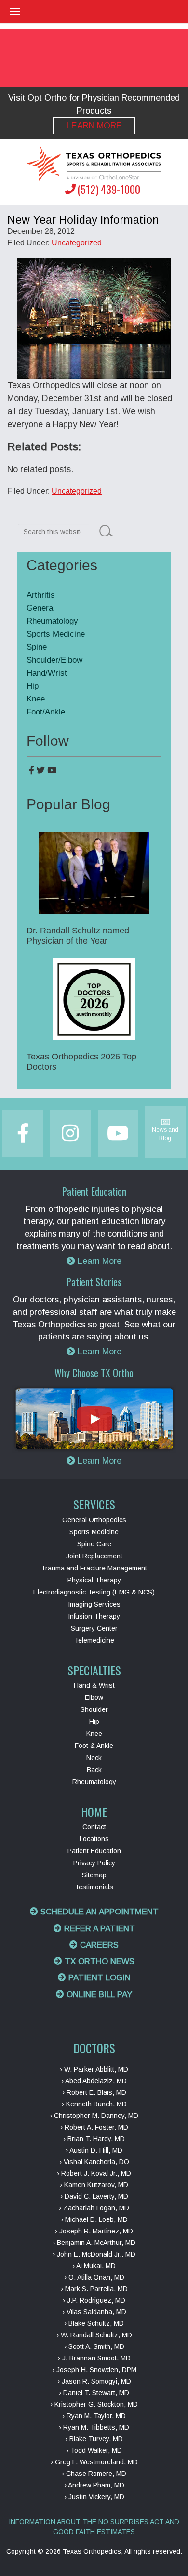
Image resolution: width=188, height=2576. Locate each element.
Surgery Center (94, 1628)
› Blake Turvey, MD (94, 2439)
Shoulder (94, 1709)
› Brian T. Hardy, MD (94, 2139)
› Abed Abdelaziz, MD (94, 2081)
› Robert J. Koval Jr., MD (94, 2173)
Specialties (94, 1670)
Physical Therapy (94, 1580)
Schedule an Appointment (98, 1912)
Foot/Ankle (46, 712)
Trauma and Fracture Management (94, 1568)
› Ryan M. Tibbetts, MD (94, 2427)
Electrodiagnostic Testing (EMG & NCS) (94, 1592)
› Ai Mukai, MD (94, 2266)
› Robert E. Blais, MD (94, 2092)
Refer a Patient (98, 1929)
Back (94, 1770)
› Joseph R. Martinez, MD (94, 2231)
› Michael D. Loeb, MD (94, 2219)
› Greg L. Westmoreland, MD (94, 2462)
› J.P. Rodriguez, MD (94, 2300)
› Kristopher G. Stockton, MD (94, 2404)
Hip (33, 686)
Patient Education (94, 1851)
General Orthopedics (94, 1520)
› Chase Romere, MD (94, 2474)
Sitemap (94, 1875)
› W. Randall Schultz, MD (94, 2335)
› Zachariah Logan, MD (94, 2208)
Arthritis (41, 595)
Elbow (94, 1697)
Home (94, 1811)
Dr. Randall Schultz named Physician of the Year (78, 936)
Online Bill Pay (98, 1995)
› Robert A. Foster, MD (94, 2127)
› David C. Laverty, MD (94, 2196)
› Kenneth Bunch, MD (94, 2104)
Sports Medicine (56, 634)
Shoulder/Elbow (54, 660)
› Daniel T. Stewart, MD (94, 2393)
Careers (98, 1945)
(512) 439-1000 (109, 189)
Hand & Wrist (94, 1685)
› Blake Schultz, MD (94, 2323)
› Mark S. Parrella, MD (94, 2289)
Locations (94, 1839)
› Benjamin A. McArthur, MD (94, 2243)
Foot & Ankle (94, 1746)
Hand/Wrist (47, 673)
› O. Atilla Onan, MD (94, 2277)
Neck (94, 1758)
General (41, 608)
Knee (36, 699)
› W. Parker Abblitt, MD (94, 2069)
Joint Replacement (94, 1556)
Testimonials (94, 1887)
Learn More (94, 126)
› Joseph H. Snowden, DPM (94, 2370)
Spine (37, 647)
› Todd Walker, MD (94, 2450)
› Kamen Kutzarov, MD (94, 2185)
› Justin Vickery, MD (94, 2497)
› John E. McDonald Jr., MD (94, 2254)
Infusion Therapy (94, 1616)
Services (94, 1504)
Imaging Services (94, 1604)
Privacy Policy (94, 1863)
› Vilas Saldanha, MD (94, 2312)
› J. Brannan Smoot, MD (94, 2358)
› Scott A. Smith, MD (94, 2346)
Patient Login (98, 1978)
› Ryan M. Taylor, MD (94, 2416)
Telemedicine (94, 1640)
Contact (94, 1827)
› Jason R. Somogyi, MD (94, 2381)
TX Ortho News (98, 1961)
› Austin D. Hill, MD (94, 2150)
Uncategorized (77, 243)
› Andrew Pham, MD (94, 2485)
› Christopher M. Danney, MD (94, 2116)
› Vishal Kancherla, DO (94, 2162)
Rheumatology (52, 621)
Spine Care (94, 1544)
